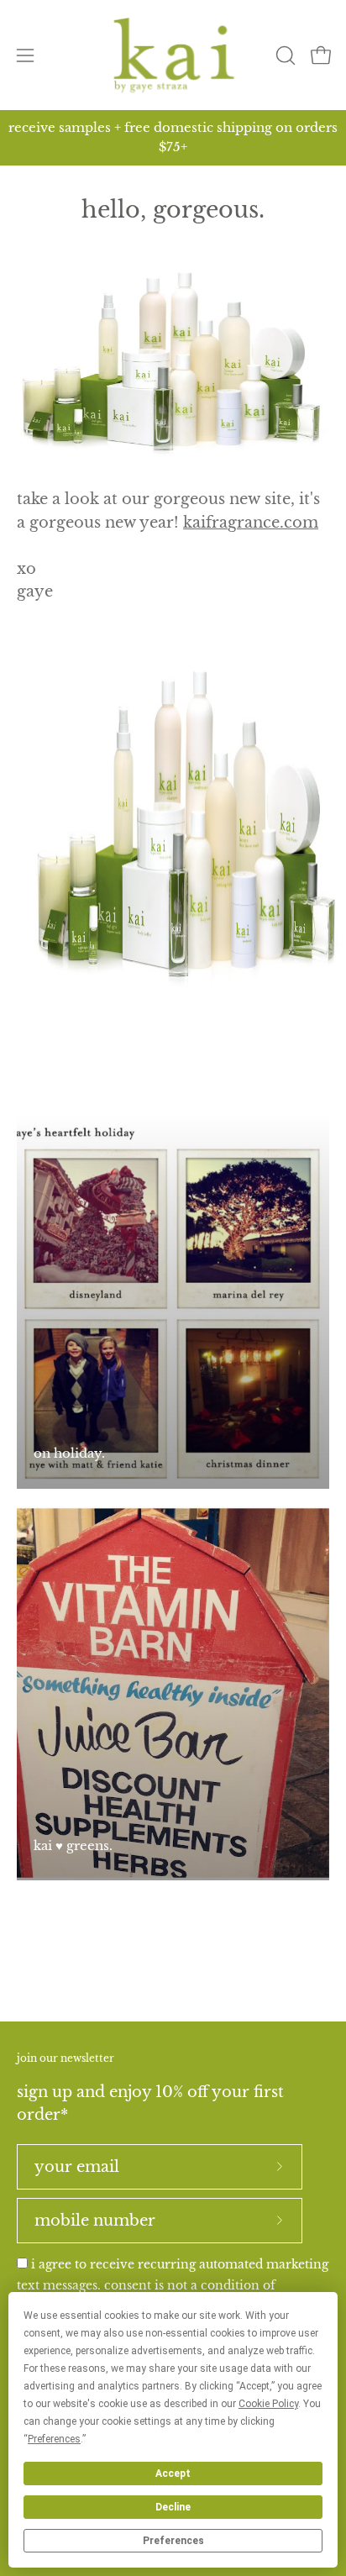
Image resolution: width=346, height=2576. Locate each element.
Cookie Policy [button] (268, 2404)
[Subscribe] (280, 2167)
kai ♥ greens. (73, 1845)
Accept (173, 2473)
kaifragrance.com (251, 523)
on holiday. (69, 1453)
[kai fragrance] (173, 55)
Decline (173, 2507)
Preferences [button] (54, 2439)
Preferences (173, 2541)
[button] (284, 55)
